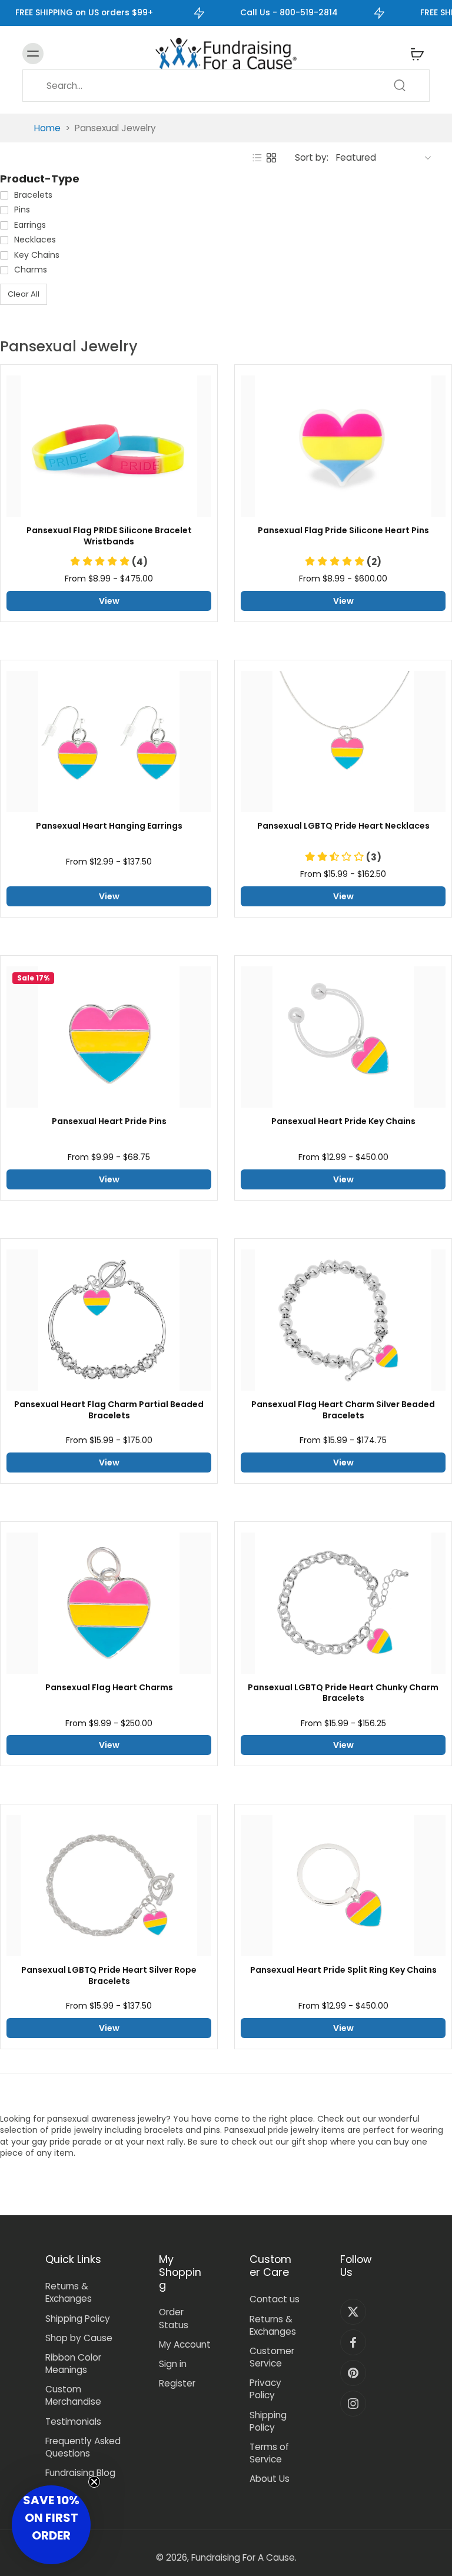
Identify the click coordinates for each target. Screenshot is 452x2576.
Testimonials (73, 2422)
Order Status (174, 2318)
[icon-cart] (417, 54)
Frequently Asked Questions (83, 2447)
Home (47, 128)
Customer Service (272, 2357)
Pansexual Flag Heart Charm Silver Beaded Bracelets (343, 1410)
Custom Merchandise (73, 2395)
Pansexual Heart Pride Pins (109, 1121)
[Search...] (400, 85)
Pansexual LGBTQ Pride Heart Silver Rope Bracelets (109, 1976)
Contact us (275, 2299)
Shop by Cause (79, 2338)
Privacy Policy (265, 2389)
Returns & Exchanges (69, 2292)
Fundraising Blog (80, 2473)
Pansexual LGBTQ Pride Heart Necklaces (343, 826)
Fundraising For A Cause (243, 2557)
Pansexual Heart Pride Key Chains (343, 1121)
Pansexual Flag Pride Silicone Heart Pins (343, 531)
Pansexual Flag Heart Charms (109, 1688)
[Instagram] (353, 2404)
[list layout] (257, 158)
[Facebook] (353, 2342)
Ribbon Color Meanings (73, 2364)
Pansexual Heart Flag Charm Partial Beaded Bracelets (109, 1410)
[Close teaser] (94, 2482)
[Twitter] (353, 2312)
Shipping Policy (78, 2319)
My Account (185, 2344)
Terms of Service (269, 2453)
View (109, 601)
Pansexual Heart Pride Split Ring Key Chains (343, 1970)
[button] (109, 562)
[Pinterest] (353, 2373)
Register (177, 2383)
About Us (270, 2479)
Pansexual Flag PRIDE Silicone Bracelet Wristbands (109, 536)
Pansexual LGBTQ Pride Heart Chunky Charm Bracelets (343, 1693)
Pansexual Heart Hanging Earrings (109, 826)
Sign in (173, 2364)
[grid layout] (271, 158)
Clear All (24, 294)
